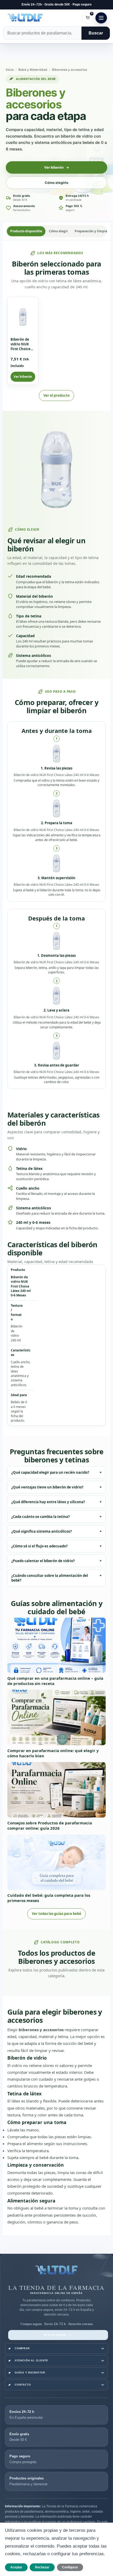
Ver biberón (23, 377)
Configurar (70, 2567)
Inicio (10, 70)
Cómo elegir (58, 231)
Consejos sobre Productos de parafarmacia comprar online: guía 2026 (50, 1825)
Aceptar (16, 2567)
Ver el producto (56, 395)
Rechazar (42, 2567)
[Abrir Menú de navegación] (101, 18)
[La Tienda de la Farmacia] (56, 2272)
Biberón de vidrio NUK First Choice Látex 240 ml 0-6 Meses (21, 349)
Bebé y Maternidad (33, 70)
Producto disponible (26, 231)
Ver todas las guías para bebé (56, 1914)
